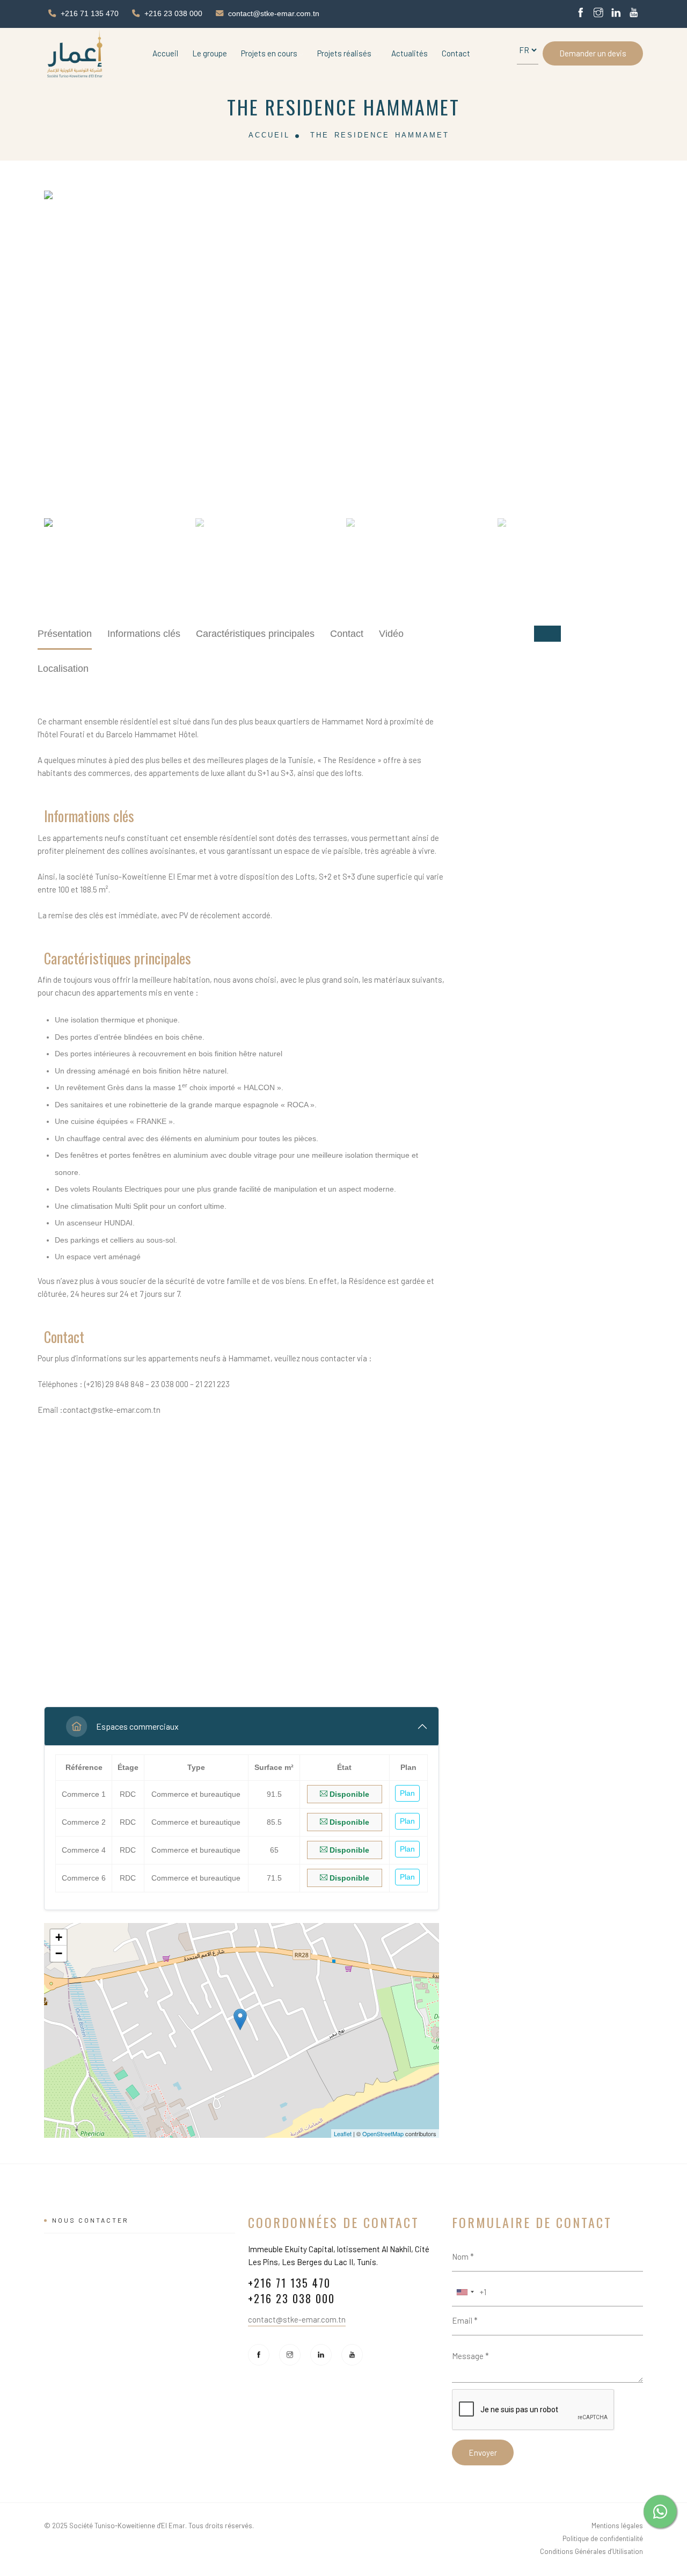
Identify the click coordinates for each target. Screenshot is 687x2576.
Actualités (410, 53)
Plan (407, 1793)
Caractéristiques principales (255, 634)
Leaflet (343, 2134)
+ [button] (59, 1937)
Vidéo (391, 634)
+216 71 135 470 (90, 13)
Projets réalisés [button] (345, 53)
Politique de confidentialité (603, 2538)
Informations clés (144, 634)
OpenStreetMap (383, 2134)
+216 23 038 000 (173, 13)
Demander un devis (593, 53)
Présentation (65, 634)
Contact (456, 53)
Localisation (63, 669)
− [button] (59, 1953)
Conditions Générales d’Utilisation (591, 2551)
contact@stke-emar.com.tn (274, 13)
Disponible (348, 1794)
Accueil (165, 53)
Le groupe (210, 53)
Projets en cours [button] (270, 53)
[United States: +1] (465, 2292)
